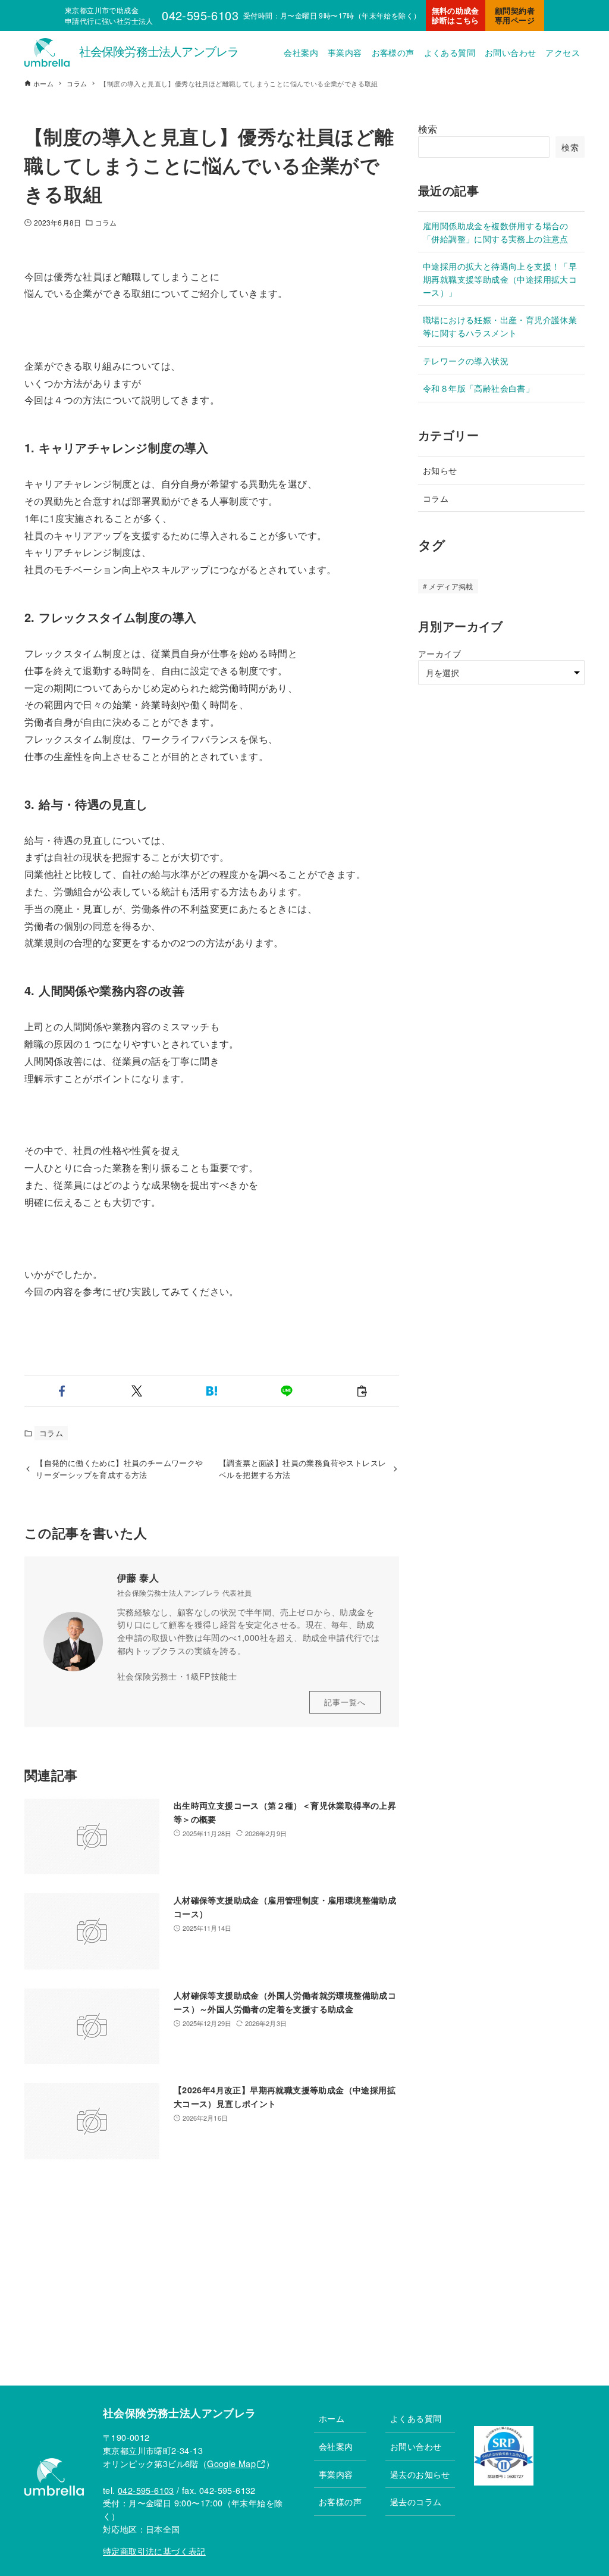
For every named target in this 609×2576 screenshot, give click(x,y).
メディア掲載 (451, 586)
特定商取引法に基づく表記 (154, 2551)
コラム (106, 222)
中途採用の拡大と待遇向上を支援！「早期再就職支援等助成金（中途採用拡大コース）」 (500, 279)
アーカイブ (440, 653)
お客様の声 (340, 2501)
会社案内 (336, 2446)
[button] (62, 1391)
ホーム (332, 2418)
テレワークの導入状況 (466, 360)
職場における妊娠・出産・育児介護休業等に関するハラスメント (500, 326)
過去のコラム (416, 2501)
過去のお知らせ (420, 2474)
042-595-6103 (146, 2490)
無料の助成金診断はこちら (456, 15)
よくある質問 (416, 2418)
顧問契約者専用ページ (515, 15)
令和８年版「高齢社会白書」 (478, 388)
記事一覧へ (345, 1702)
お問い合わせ (416, 2446)
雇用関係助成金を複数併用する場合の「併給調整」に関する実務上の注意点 (496, 232)
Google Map (231, 2463)
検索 (428, 129)
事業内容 (336, 2474)
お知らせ (440, 470)
